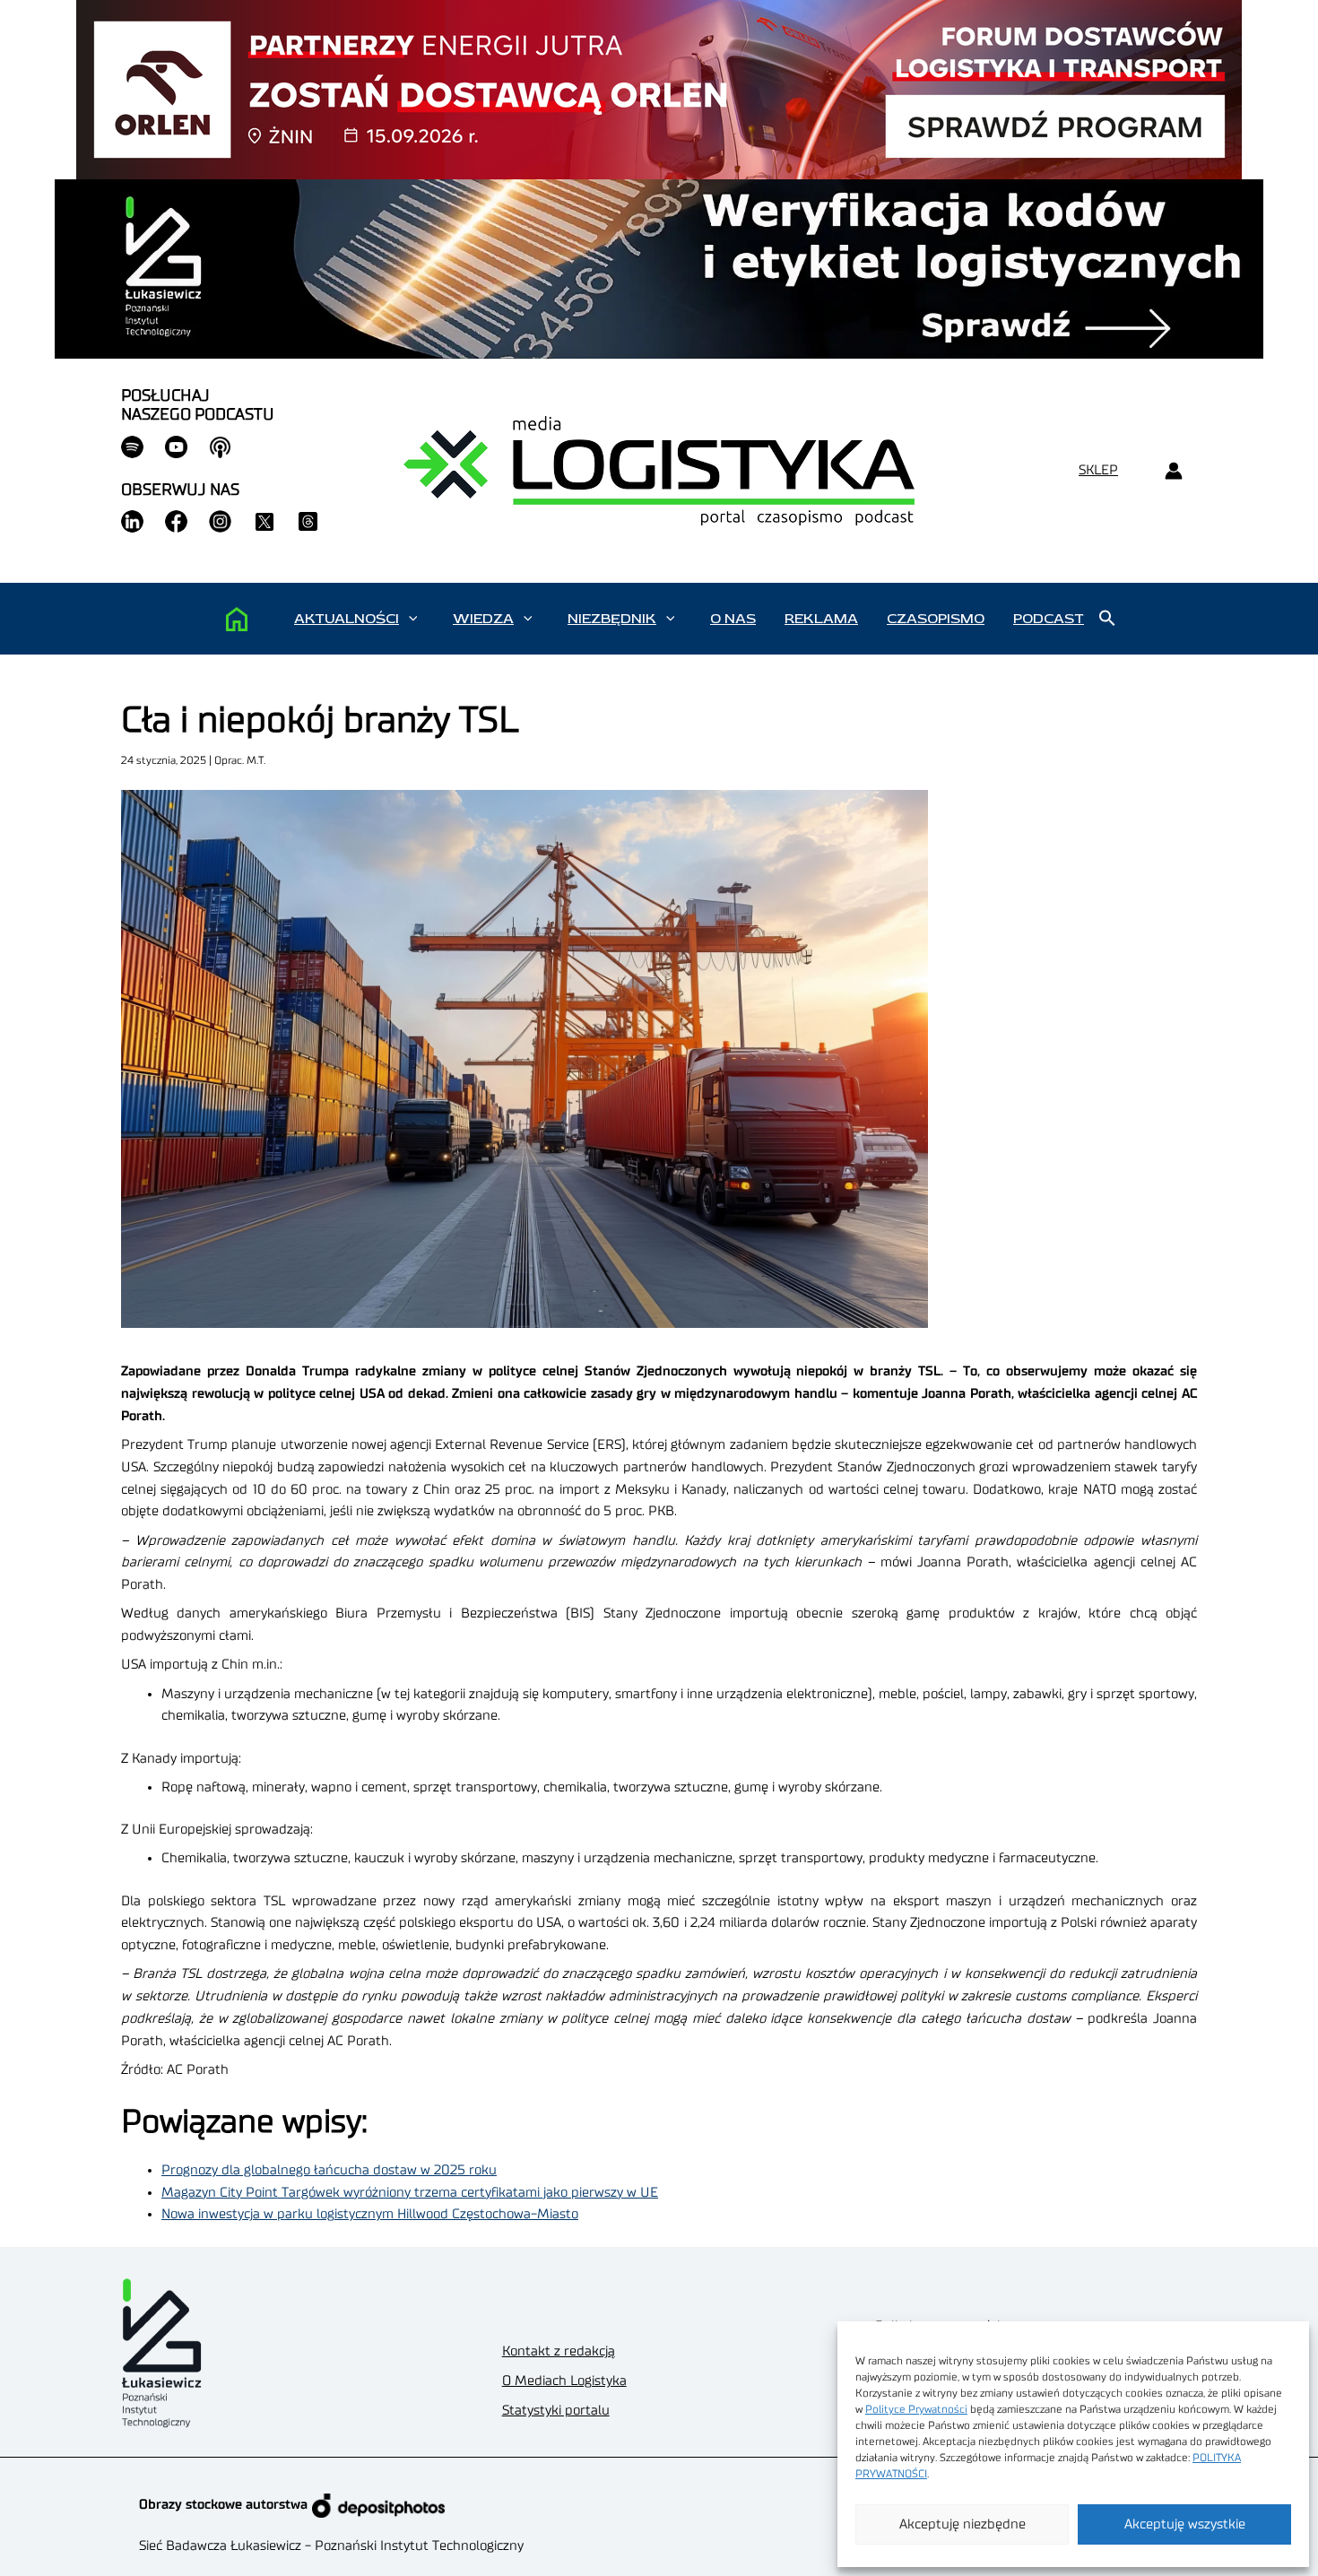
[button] (413, 619)
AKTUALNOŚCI (347, 619)
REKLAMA (821, 619)
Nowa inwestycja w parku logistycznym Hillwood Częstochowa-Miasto (370, 2214)
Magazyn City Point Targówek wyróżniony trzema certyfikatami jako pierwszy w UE (410, 2193)
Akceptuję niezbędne (962, 2524)
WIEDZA (483, 619)
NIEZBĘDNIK (612, 619)
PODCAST (1049, 619)
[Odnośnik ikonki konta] (1173, 471)
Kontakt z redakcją (559, 2351)
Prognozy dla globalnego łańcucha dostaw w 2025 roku (329, 2170)
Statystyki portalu (556, 2411)
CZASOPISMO (936, 619)
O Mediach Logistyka (564, 2381)
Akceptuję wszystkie (1185, 2524)
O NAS (733, 619)
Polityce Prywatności (916, 2409)
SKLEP (1098, 470)
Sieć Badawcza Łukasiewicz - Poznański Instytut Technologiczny (331, 2546)
